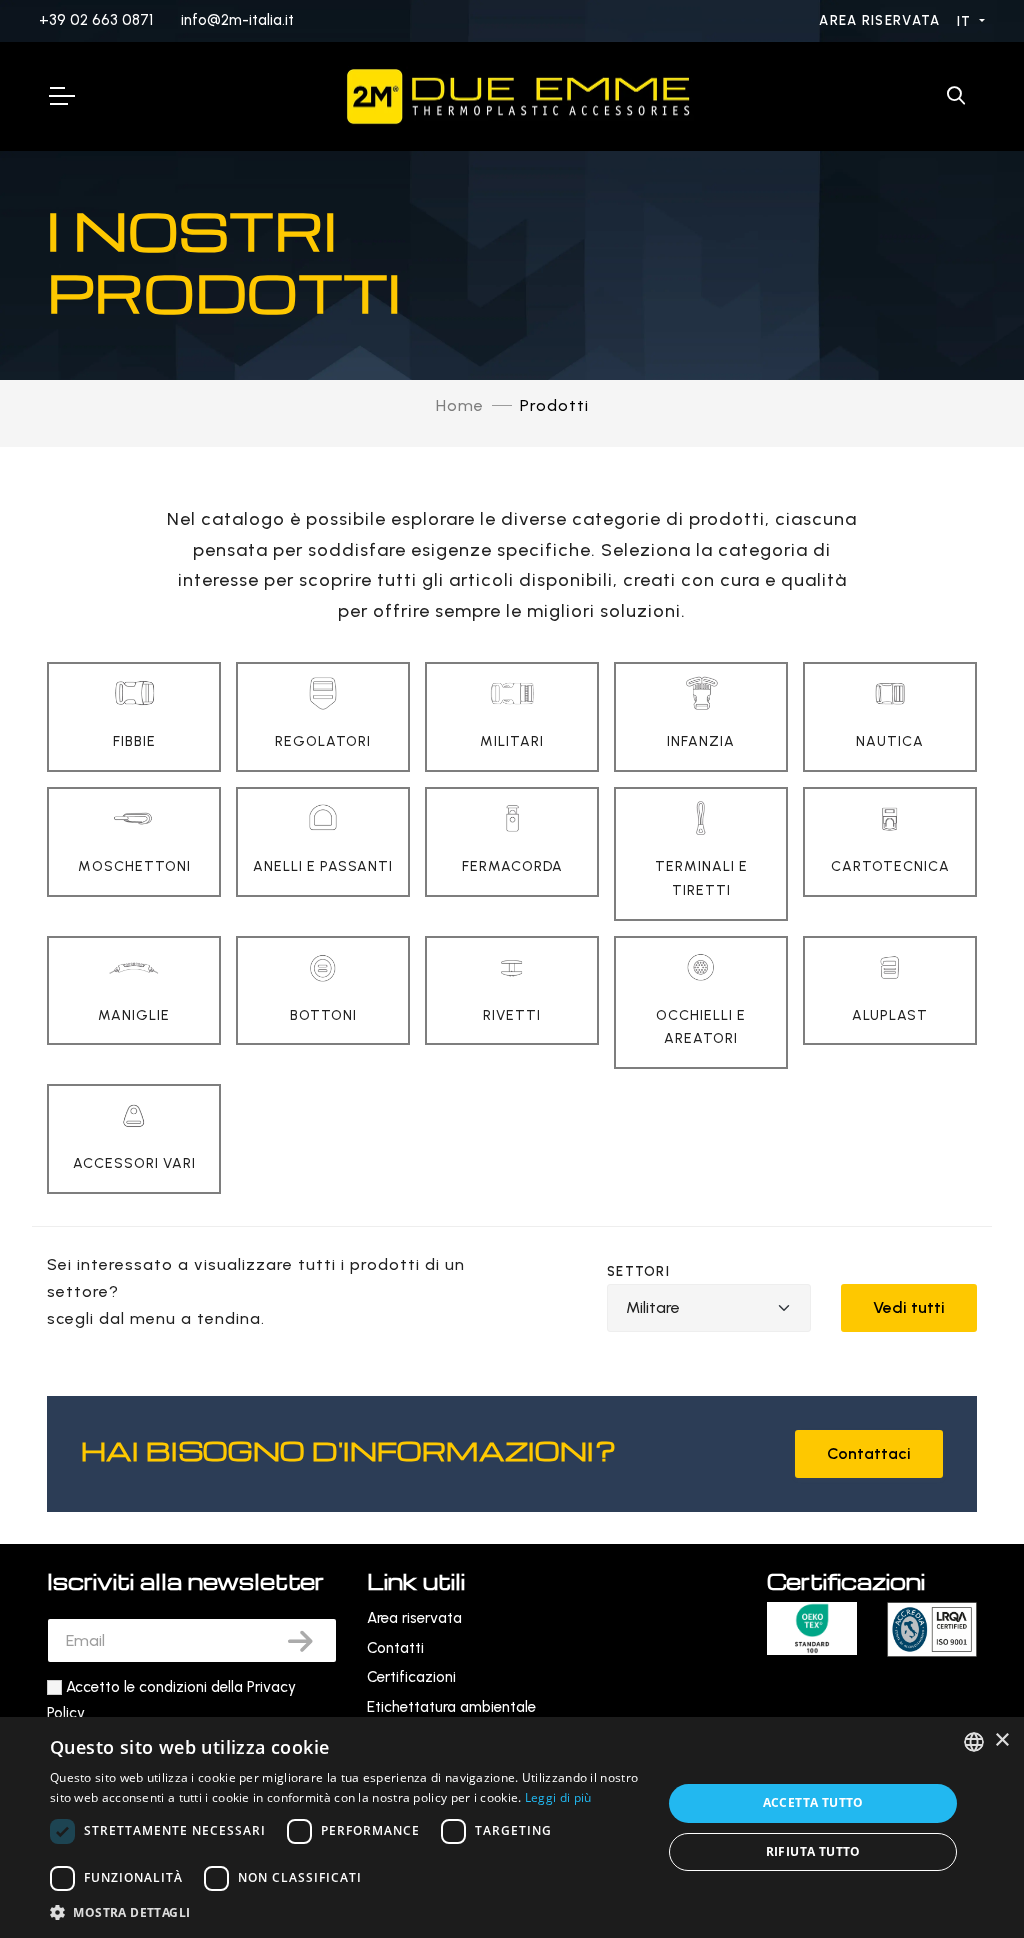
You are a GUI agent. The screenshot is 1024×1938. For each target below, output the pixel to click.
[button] (347, 1912)
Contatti (395, 1648)
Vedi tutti (909, 1307)
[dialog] (512, 1827)
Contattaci (869, 1453)
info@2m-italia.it (237, 20)
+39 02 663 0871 (96, 20)
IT (966, 21)
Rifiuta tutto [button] (813, 1851)
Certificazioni (411, 1677)
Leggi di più (558, 1797)
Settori (638, 1271)
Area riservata (882, 20)
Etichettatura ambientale (451, 1707)
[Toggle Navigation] (61, 96)
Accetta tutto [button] (813, 1802)
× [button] (1001, 1740)
